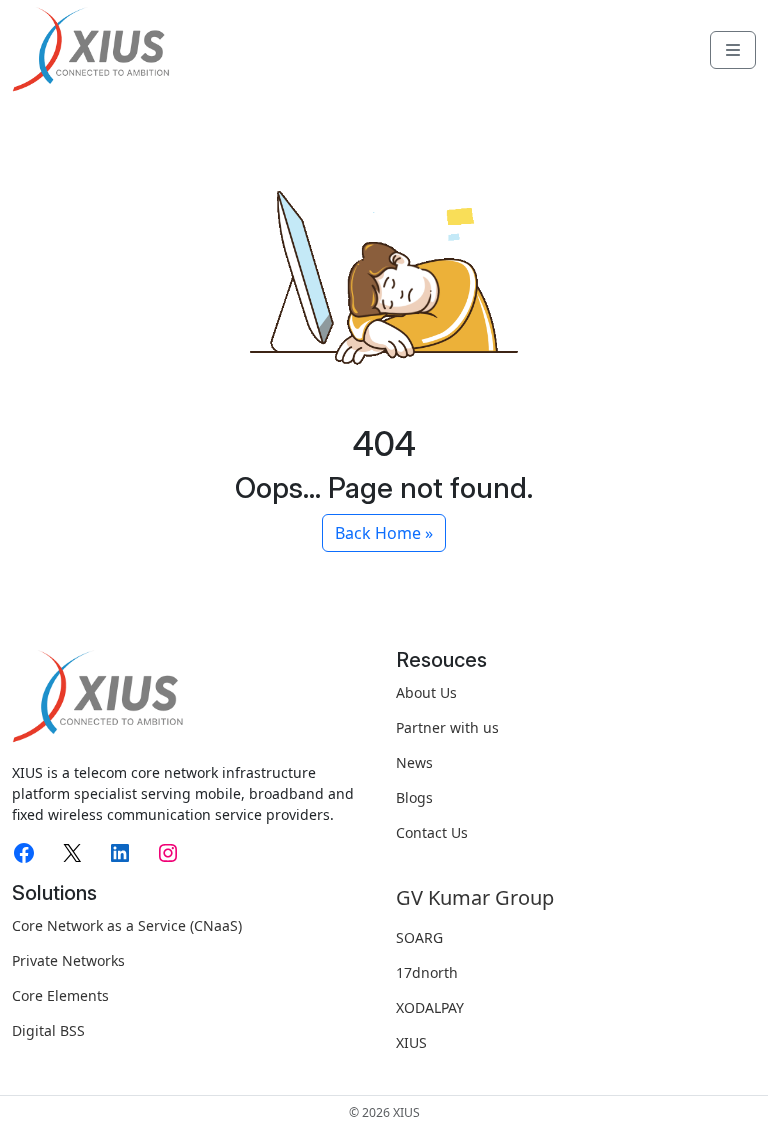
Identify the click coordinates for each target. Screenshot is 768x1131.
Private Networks (68, 960)
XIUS (411, 1042)
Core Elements (60, 995)
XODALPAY (430, 1007)
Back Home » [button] (384, 533)
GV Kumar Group (475, 897)
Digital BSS (48, 1030)
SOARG (419, 937)
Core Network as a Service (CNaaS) (127, 925)
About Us (426, 692)
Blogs (414, 797)
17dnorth (427, 972)
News (414, 762)
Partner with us (447, 727)
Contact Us (432, 832)
